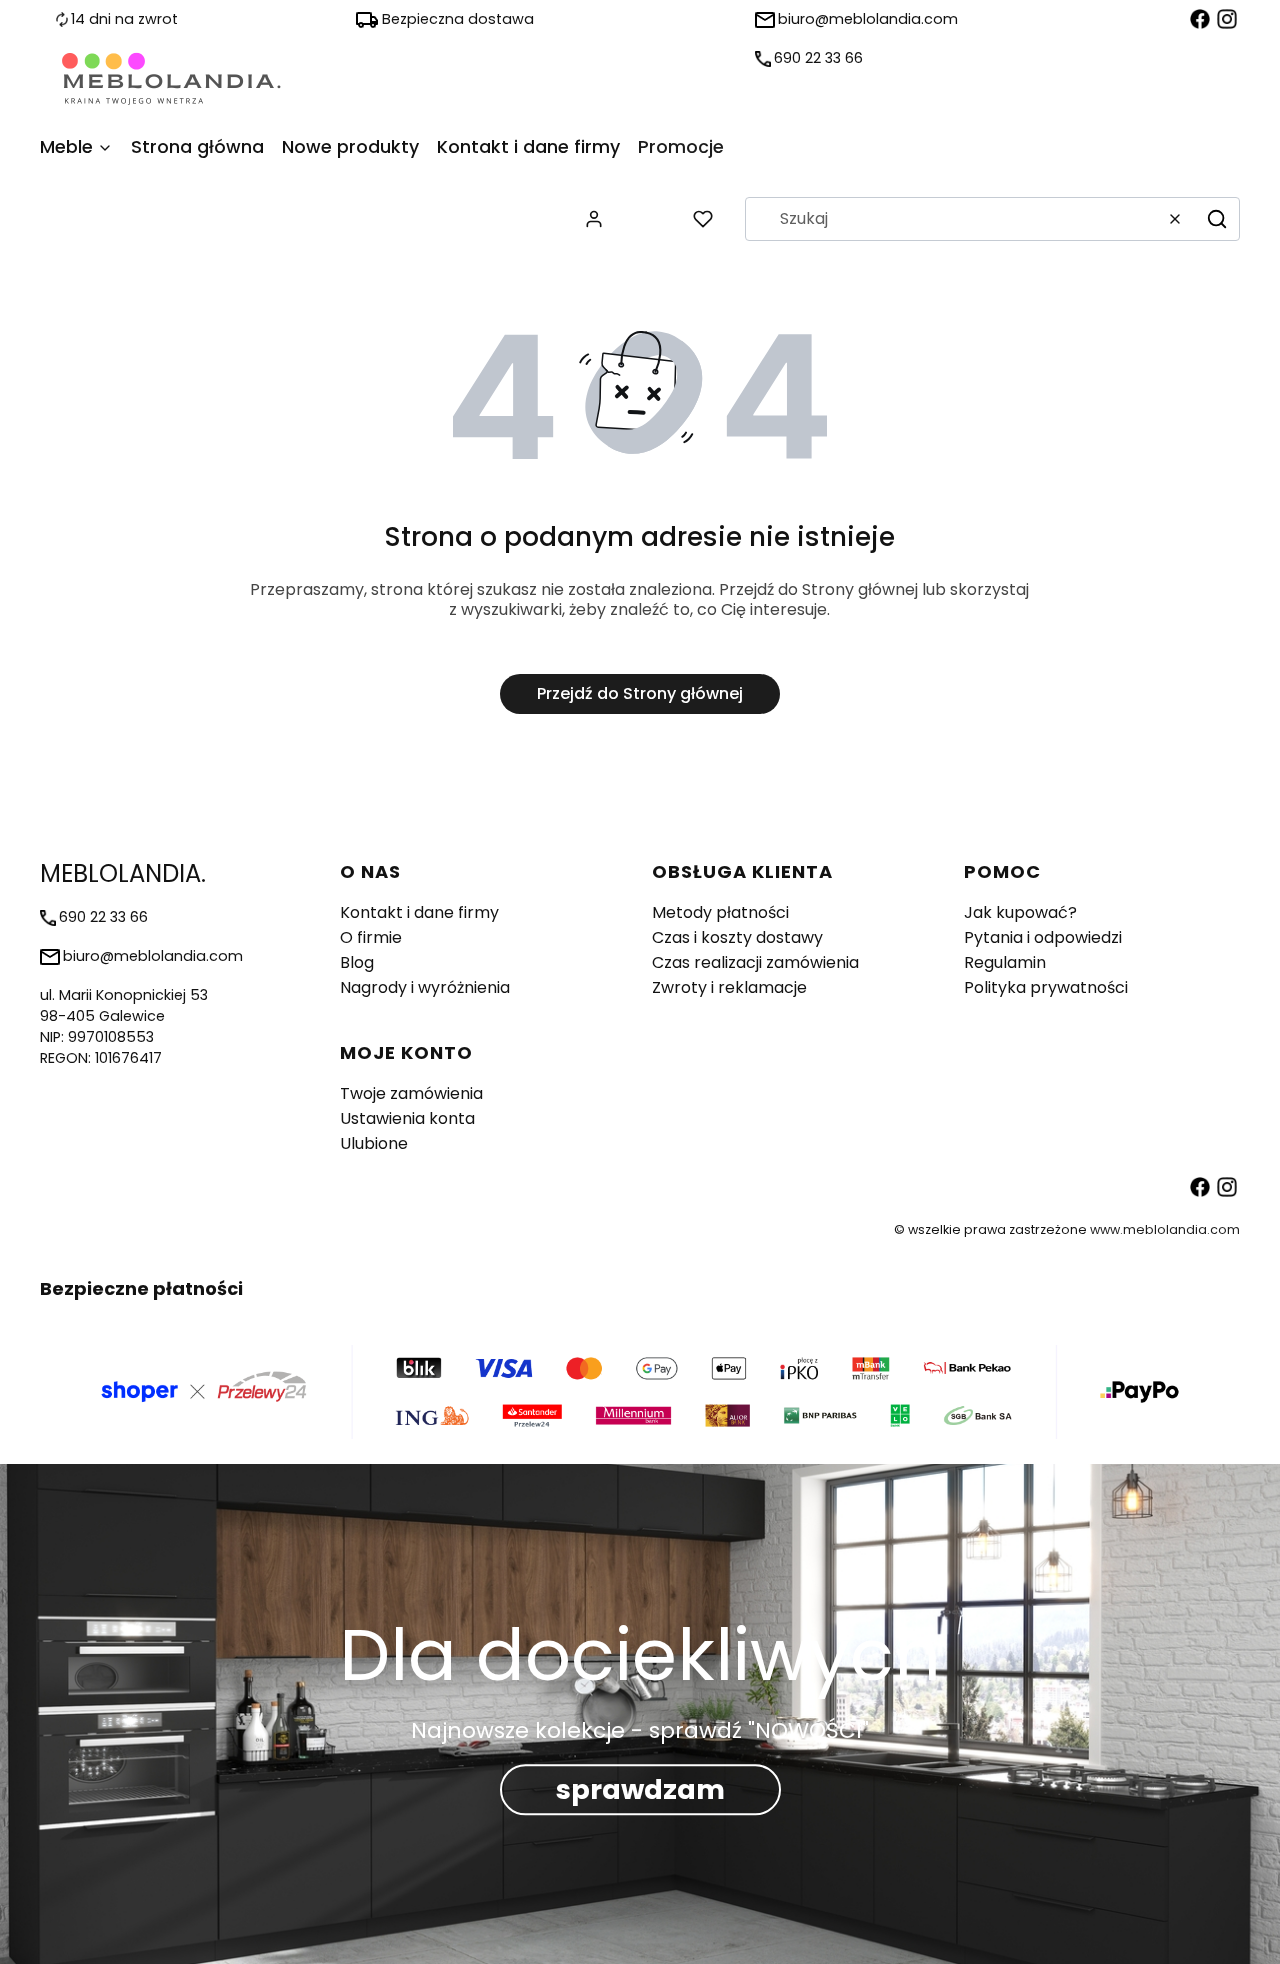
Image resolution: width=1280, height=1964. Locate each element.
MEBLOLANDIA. (123, 873)
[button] (1217, 219)
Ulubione (374, 1143)
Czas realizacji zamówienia (755, 962)
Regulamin (1005, 962)
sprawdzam (640, 1789)
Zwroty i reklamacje (729, 987)
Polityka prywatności (1046, 987)
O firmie (371, 937)
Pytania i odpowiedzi (1043, 937)
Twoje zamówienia (411, 1093)
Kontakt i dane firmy (419, 912)
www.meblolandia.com (1165, 1229)
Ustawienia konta (407, 1118)
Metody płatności (720, 912)
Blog (357, 962)
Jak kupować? (1020, 912)
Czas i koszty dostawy (737, 937)
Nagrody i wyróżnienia (425, 987)
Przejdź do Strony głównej (640, 693)
